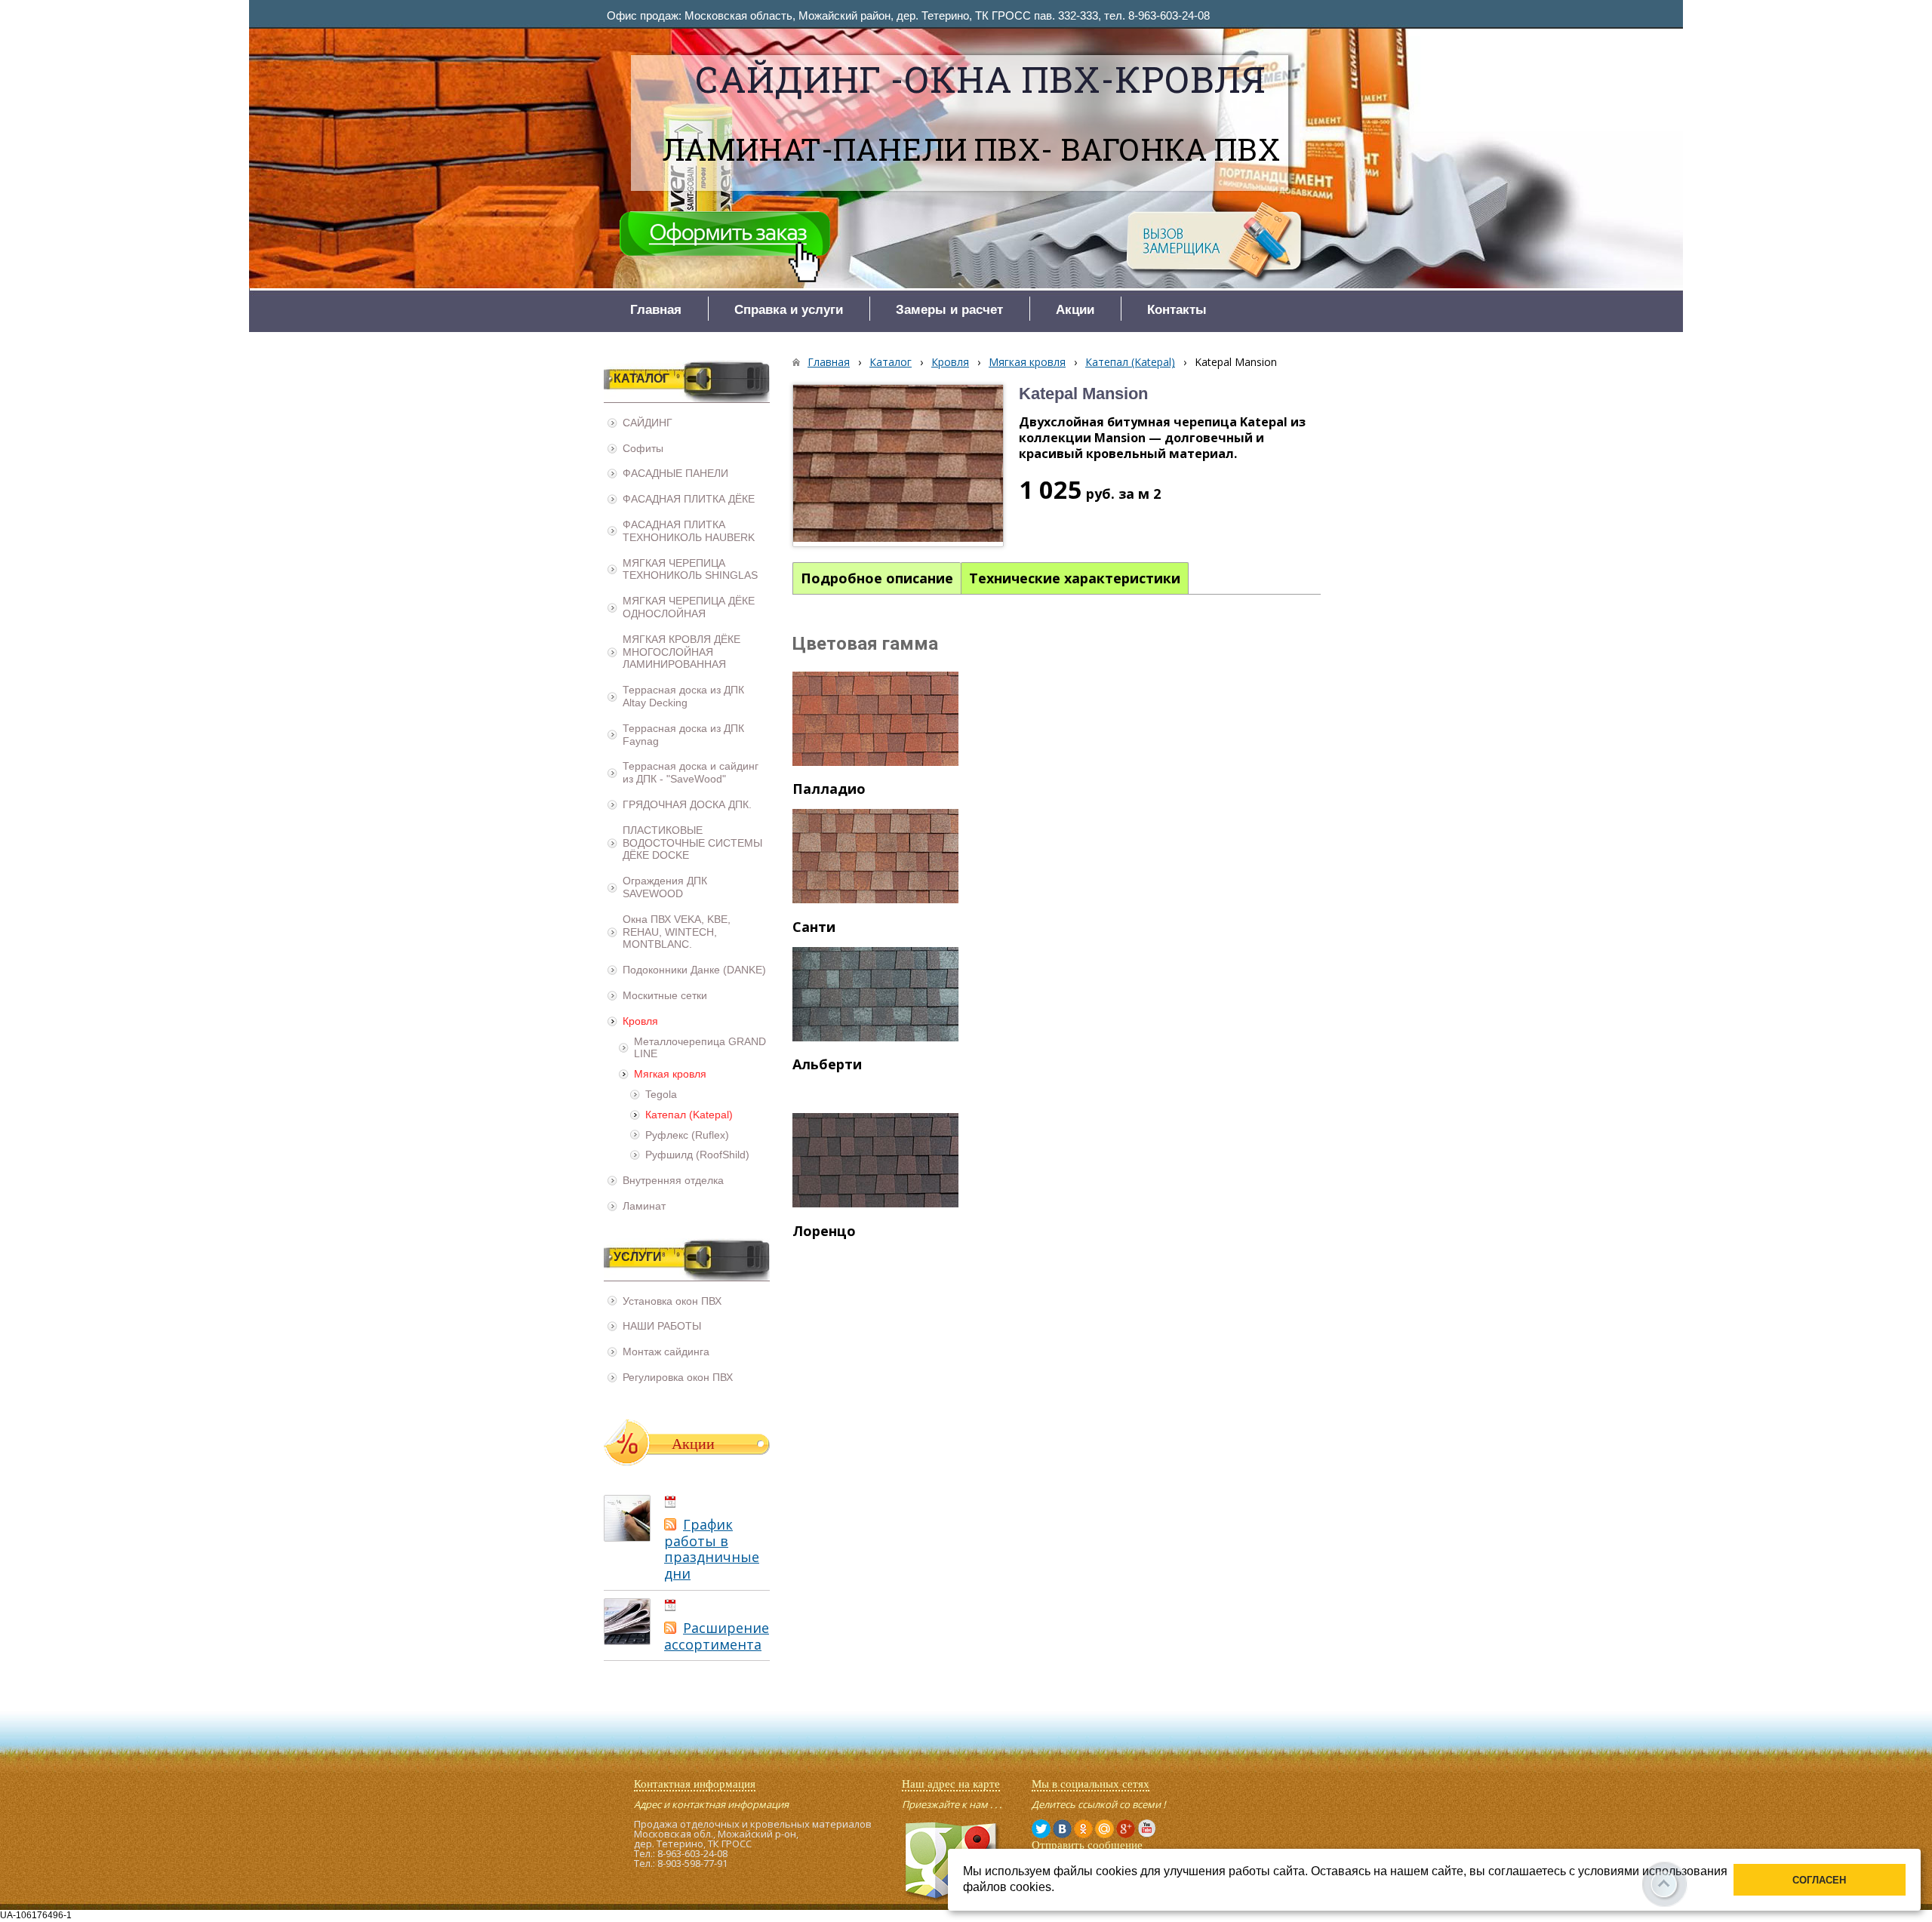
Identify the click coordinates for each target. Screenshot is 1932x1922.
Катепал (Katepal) (1130, 362)
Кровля (950, 362)
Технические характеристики (1075, 578)
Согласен (1819, 1880)
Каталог (891, 362)
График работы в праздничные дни (712, 1549)
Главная (829, 362)
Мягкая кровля (1027, 362)
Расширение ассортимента (717, 1636)
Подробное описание (877, 578)
